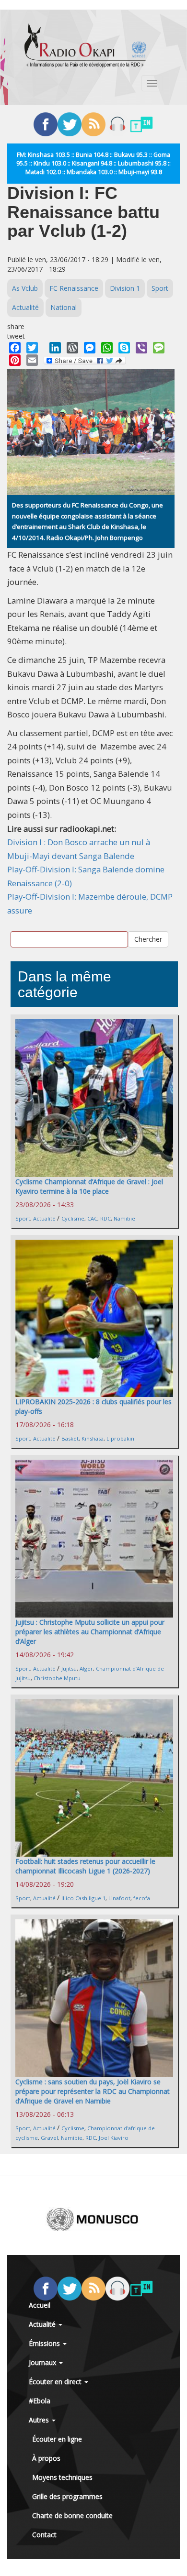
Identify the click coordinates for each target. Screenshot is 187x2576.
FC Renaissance (74, 288)
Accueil (40, 2305)
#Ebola (40, 2401)
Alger (86, 1668)
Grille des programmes (67, 2496)
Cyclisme (73, 1218)
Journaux (43, 2362)
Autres (40, 2420)
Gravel (49, 2138)
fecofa (142, 1898)
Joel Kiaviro (114, 2138)
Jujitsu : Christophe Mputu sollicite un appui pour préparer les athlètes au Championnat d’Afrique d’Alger (90, 1632)
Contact (44, 2535)
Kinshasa (93, 1438)
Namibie (124, 1218)
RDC (105, 1218)
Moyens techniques (62, 2477)
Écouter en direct (56, 2382)
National (64, 307)
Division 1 (125, 288)
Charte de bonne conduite (72, 2515)
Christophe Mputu (57, 1678)
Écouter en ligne (57, 2439)
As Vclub (25, 288)
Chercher (148, 939)
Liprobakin (120, 1438)
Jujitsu (69, 1668)
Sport (160, 288)
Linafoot (119, 1898)
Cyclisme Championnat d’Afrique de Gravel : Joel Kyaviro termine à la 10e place (89, 1186)
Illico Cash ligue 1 (83, 1898)
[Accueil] (85, 45)
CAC (92, 1218)
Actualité (25, 307)
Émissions (45, 2343)
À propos (46, 2458)
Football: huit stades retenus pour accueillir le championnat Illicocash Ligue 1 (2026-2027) (85, 1866)
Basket (70, 1438)
